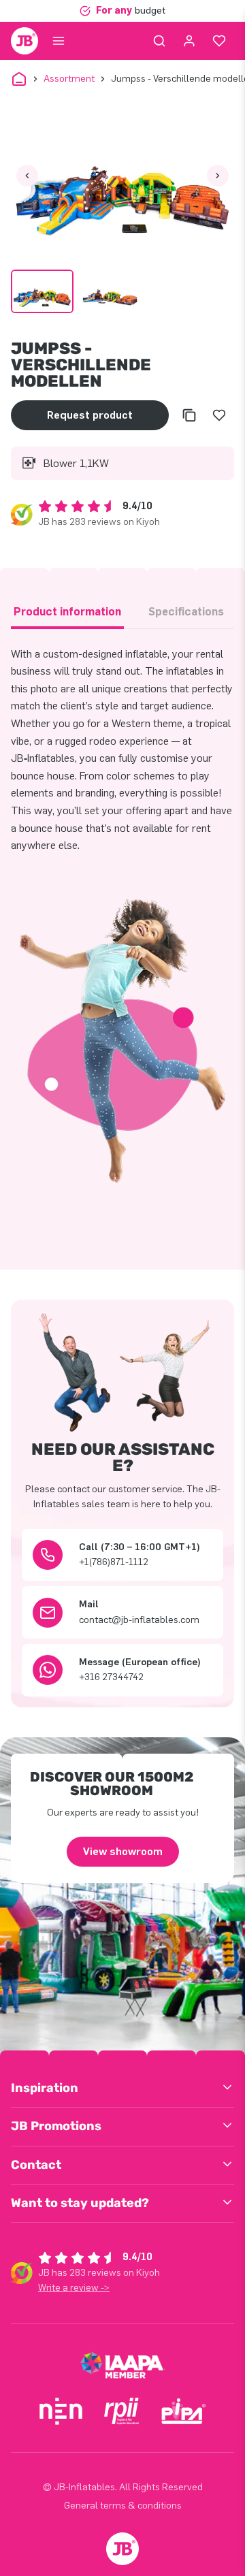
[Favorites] (219, 41)
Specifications (186, 612)
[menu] (59, 41)
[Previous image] (27, 176)
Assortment (69, 79)
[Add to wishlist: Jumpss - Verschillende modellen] (219, 415)
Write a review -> (74, 2288)
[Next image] (218, 176)
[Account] (189, 41)
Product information (67, 612)
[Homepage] (24, 41)
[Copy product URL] (189, 415)
